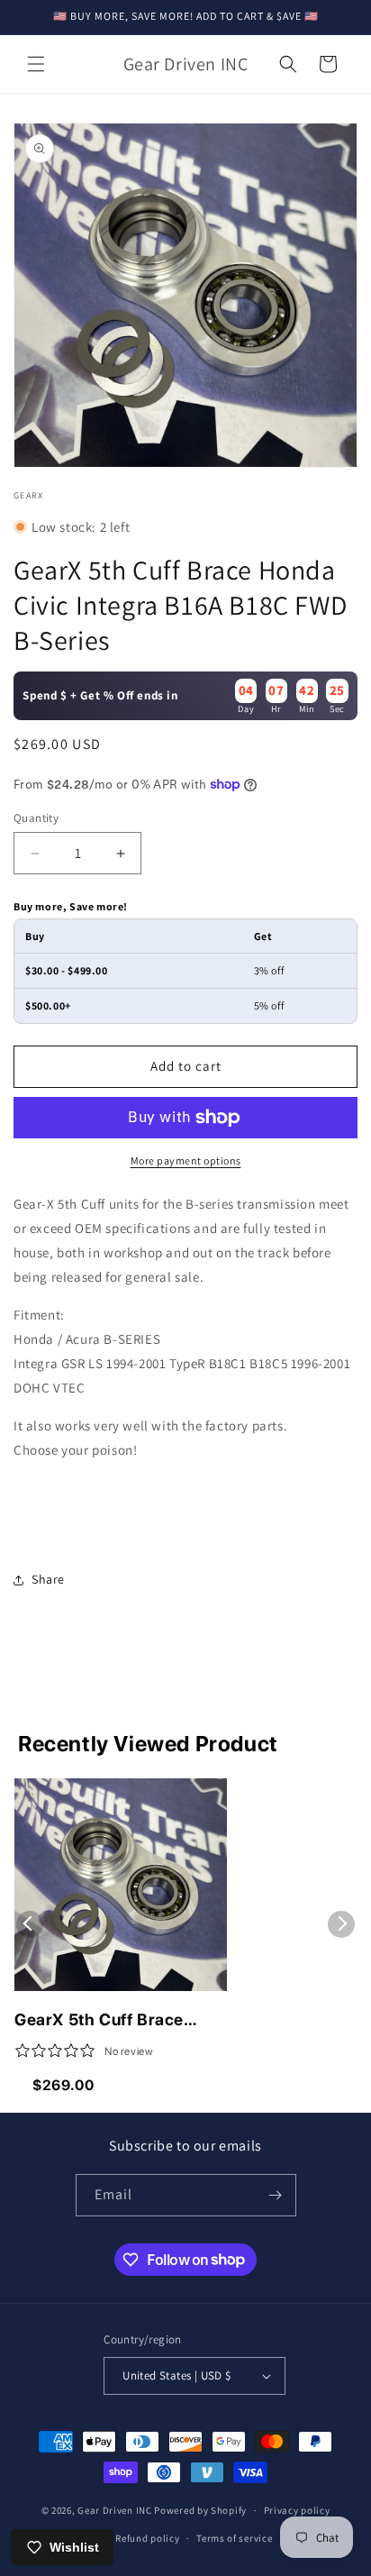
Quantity (36, 818)
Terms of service (234, 2538)
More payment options (186, 1160)
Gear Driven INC (115, 2510)
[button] (36, 64)
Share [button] (48, 1579)
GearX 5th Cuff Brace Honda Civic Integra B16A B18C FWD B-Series (116, 2021)
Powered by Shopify (200, 2510)
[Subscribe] (276, 2195)
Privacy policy (297, 2510)
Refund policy (147, 2538)
